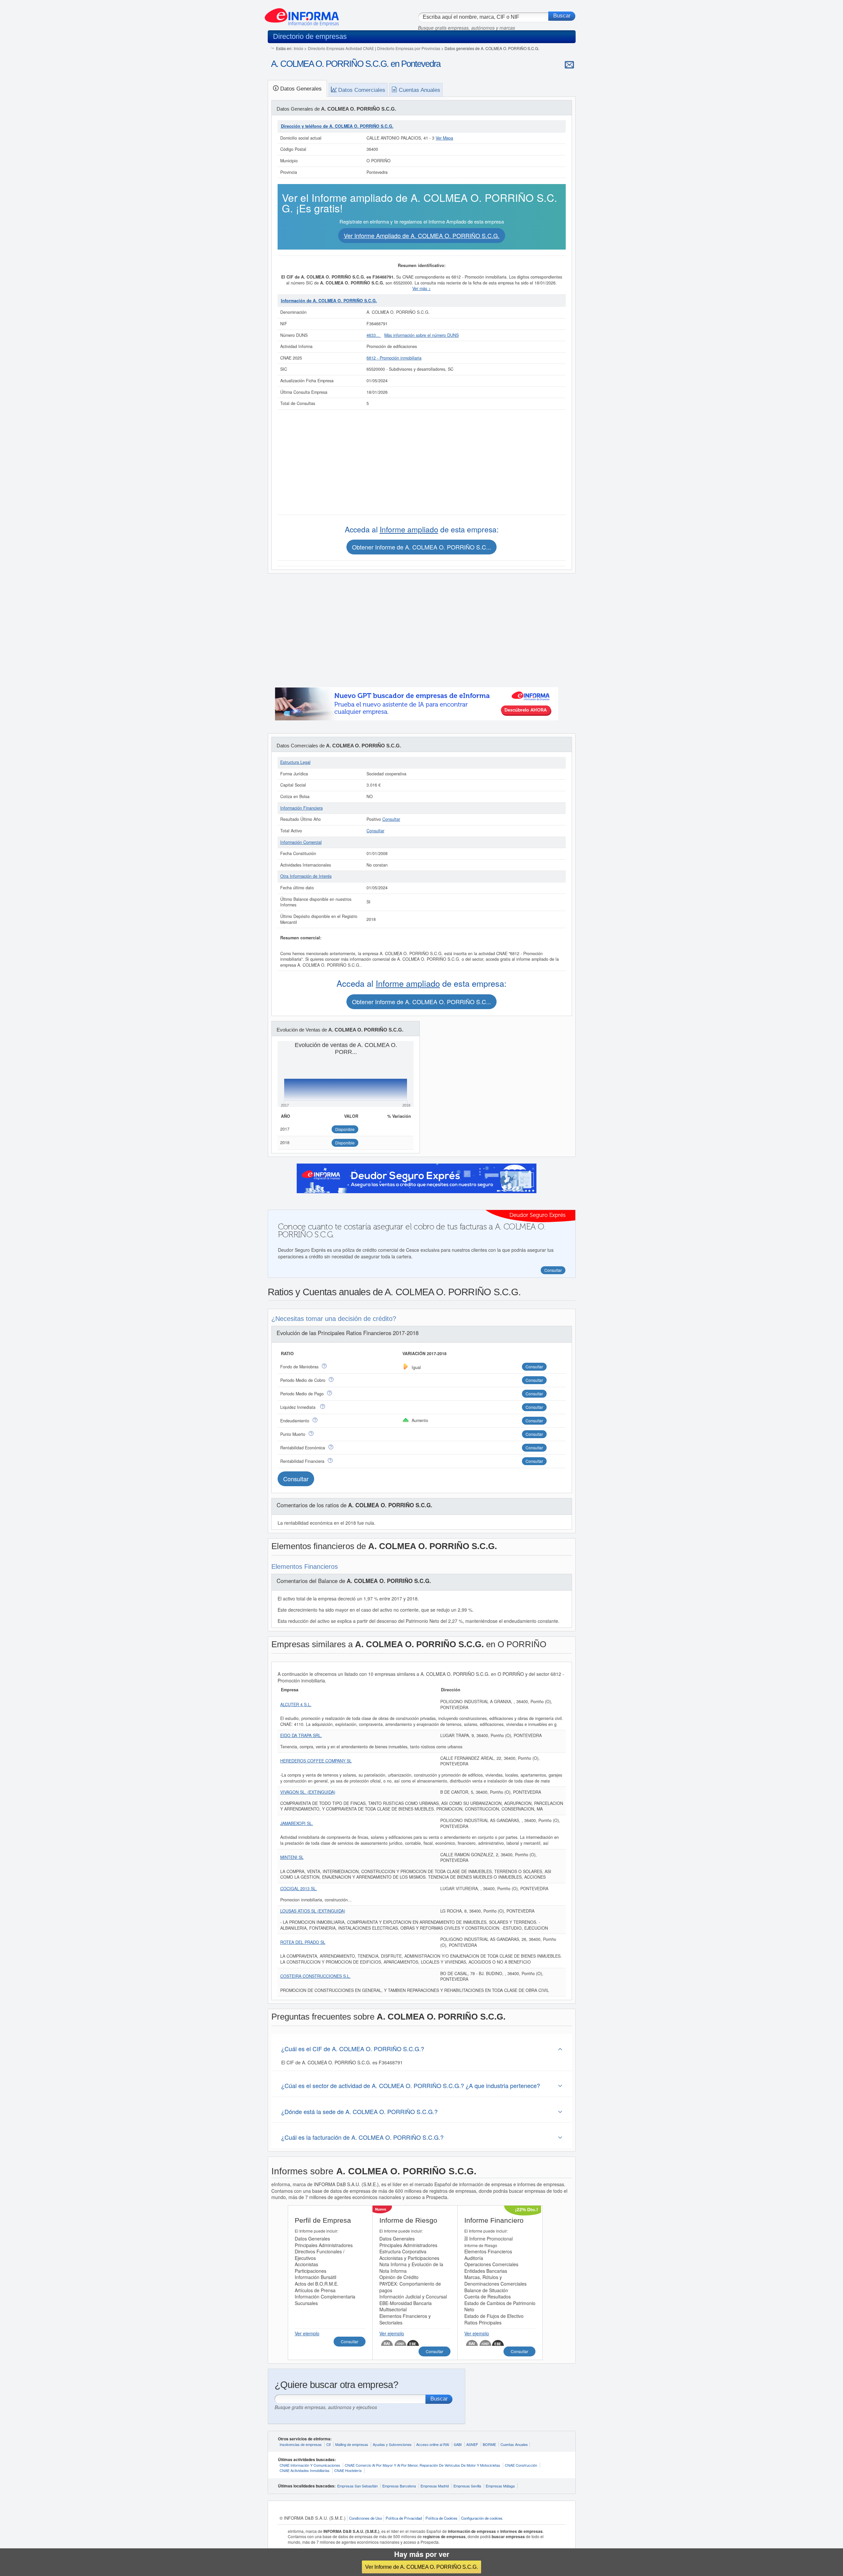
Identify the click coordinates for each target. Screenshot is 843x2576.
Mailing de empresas (352, 2444)
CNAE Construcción (521, 2465)
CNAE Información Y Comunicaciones (310, 2465)
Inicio (299, 48)
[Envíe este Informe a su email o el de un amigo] (569, 65)
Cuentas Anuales (514, 2444)
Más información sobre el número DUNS (421, 335)
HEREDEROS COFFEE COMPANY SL (316, 1761)
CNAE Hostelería (348, 2470)
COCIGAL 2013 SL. (299, 1889)
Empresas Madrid (435, 2486)
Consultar (391, 819)
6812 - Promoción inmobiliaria (394, 358)
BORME (489, 2444)
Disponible (345, 1129)
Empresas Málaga (500, 2486)
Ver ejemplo (307, 2333)
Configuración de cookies (482, 2518)
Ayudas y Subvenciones (392, 2444)
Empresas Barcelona (399, 2486)
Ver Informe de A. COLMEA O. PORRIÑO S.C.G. (421, 2567)
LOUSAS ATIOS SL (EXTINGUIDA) (313, 1911)
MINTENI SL (292, 1857)
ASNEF (472, 2444)
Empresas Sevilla (467, 2486)
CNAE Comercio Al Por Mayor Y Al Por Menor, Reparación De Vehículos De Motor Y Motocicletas (422, 2465)
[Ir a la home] (302, 14)
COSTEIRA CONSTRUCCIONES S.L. (315, 1976)
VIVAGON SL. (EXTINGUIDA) (308, 1792)
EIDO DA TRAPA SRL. (301, 1735)
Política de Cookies (441, 2518)
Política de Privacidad (404, 2518)
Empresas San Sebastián (357, 2486)
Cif (328, 2444)
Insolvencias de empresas (301, 2444)
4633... (374, 335)
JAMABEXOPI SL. (297, 1823)
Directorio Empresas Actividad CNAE (341, 48)
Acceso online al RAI (433, 2444)
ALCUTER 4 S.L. (296, 1704)
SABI (458, 2444)
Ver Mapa (444, 138)
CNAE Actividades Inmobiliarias (305, 2470)
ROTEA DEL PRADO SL (303, 1942)
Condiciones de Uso (366, 2518)
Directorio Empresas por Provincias (409, 48)
